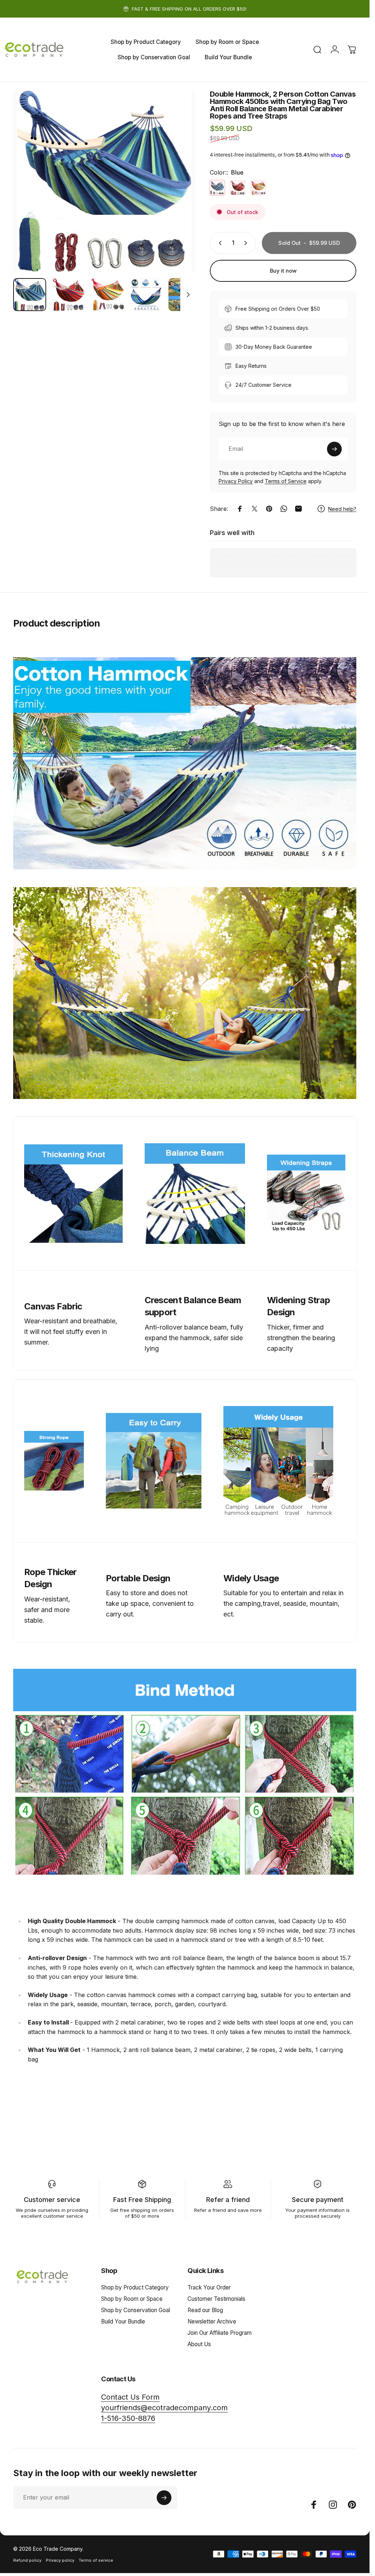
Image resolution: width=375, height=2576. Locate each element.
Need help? (342, 509)
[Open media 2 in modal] (104, 181)
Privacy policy (60, 2560)
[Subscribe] (334, 449)
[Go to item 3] (107, 295)
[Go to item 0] (30, 295)
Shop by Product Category (135, 2287)
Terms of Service (286, 481)
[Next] (178, 193)
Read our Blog (205, 2310)
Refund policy (27, 2560)
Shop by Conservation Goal (135, 2310)
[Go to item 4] (146, 295)
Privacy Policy (236, 481)
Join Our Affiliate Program (220, 2333)
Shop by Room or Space (132, 2299)
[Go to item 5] (185, 295)
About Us (199, 2344)
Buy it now (283, 271)
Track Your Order (209, 2287)
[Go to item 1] (68, 295)
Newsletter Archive (212, 2321)
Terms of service (96, 2560)
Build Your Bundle (123, 2321)
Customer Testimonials (216, 2299)
